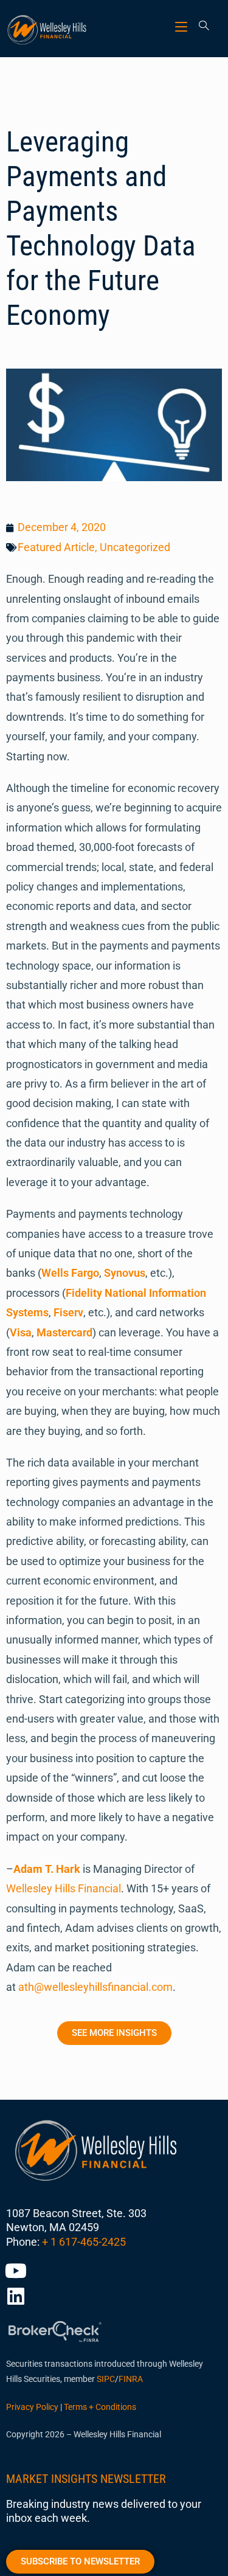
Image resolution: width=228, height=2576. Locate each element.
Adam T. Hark (47, 1869)
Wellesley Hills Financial (64, 1888)
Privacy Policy (32, 2407)
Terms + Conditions (100, 2407)
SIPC (106, 2379)
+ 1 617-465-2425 (84, 2242)
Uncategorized (135, 547)
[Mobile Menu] (183, 26)
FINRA (131, 2379)
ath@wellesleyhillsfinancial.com (95, 1987)
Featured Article (56, 547)
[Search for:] (200, 26)
